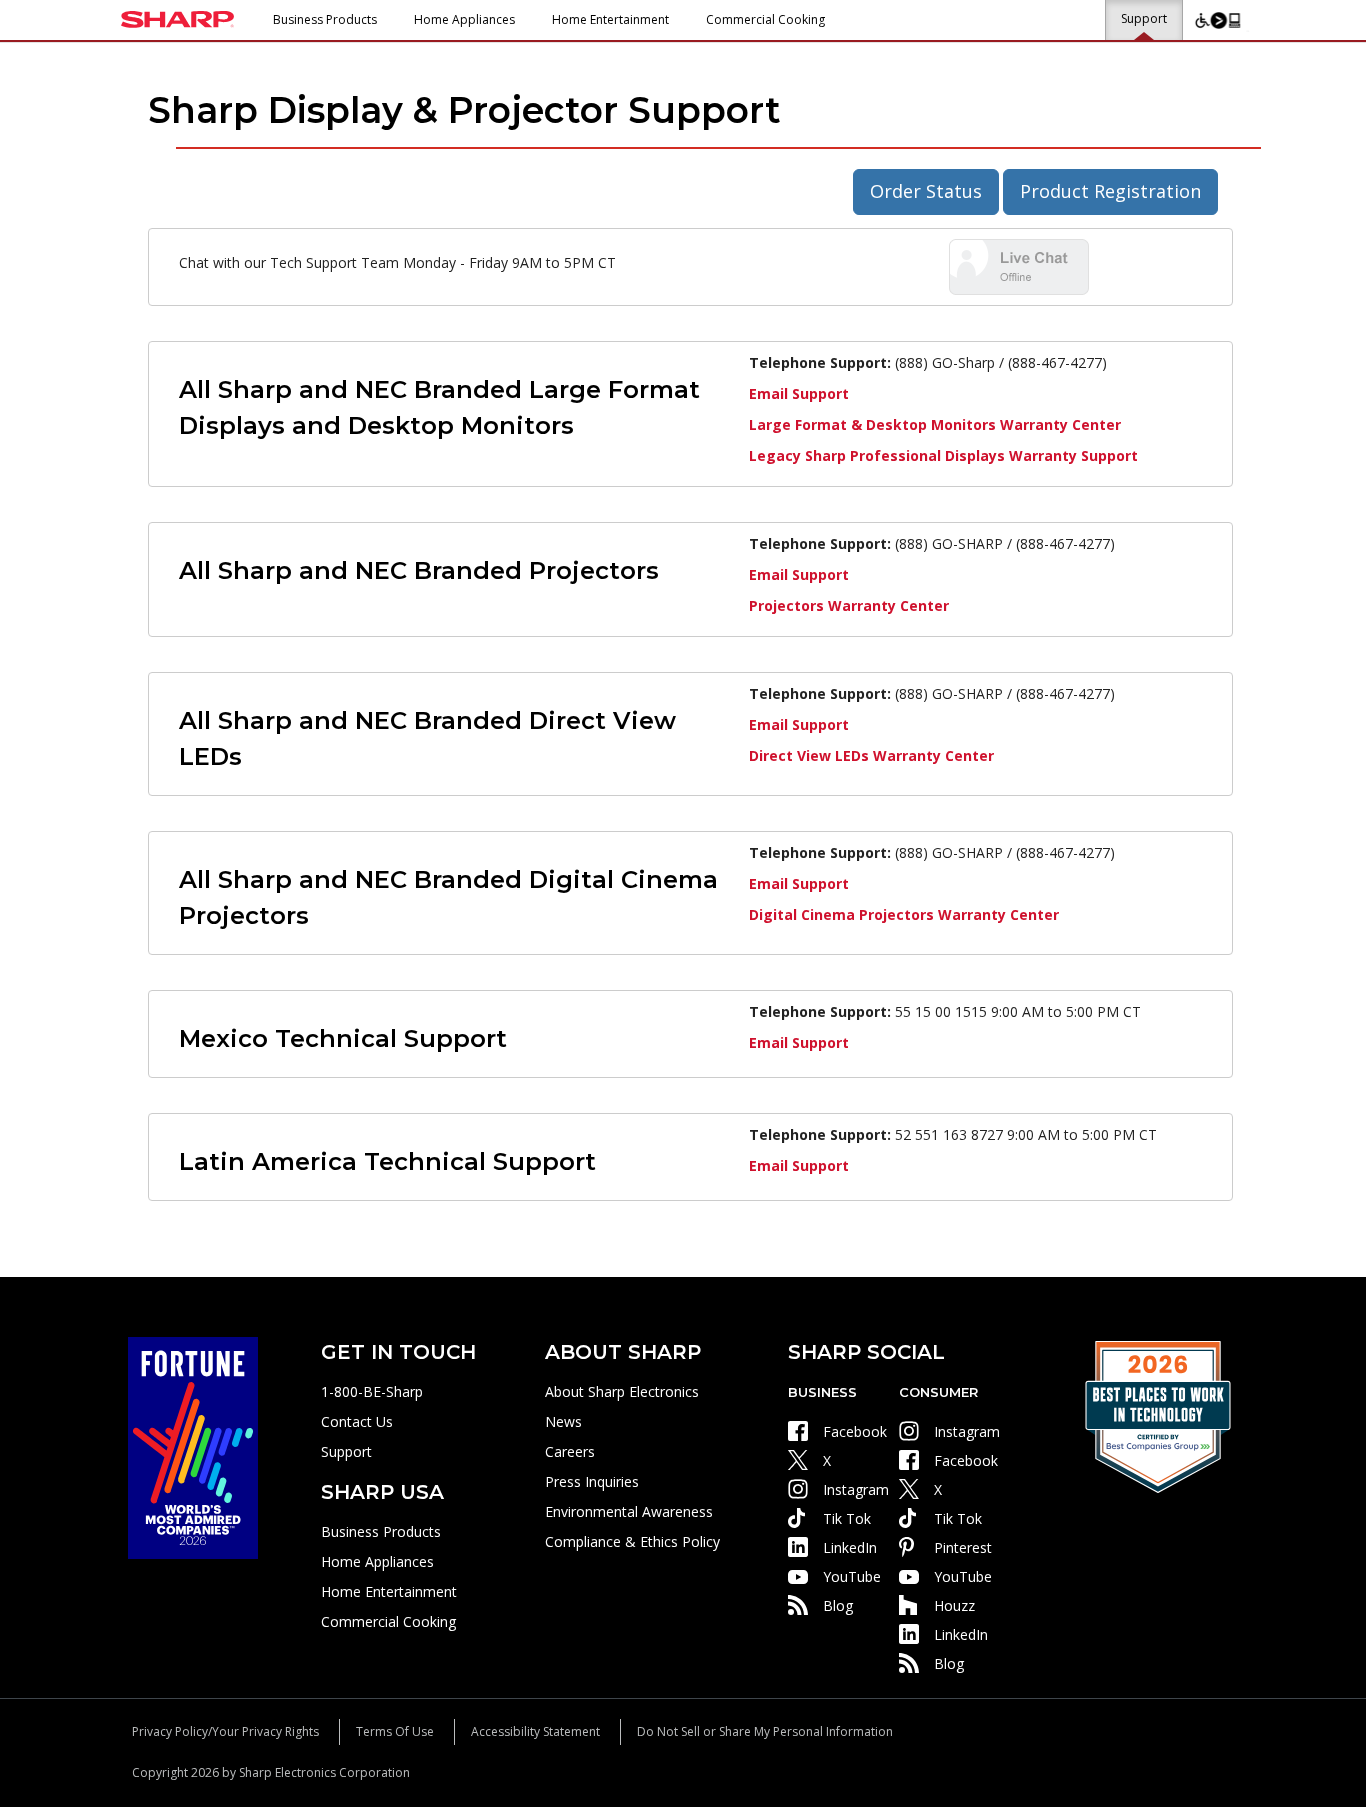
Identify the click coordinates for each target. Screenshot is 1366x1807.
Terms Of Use (395, 1731)
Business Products (325, 19)
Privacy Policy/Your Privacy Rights (225, 1731)
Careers (570, 1451)
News (563, 1421)
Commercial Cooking (765, 19)
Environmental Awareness (629, 1511)
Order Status (926, 191)
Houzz (954, 1605)
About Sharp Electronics (622, 1391)
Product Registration (1110, 191)
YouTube (852, 1576)
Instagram (856, 1489)
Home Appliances (464, 19)
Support (1144, 18)
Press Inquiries (592, 1481)
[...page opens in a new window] (193, 1446)
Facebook (855, 1431)
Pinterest (963, 1547)
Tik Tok (847, 1518)
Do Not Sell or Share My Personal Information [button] (765, 1731)
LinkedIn (850, 1547)
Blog (838, 1605)
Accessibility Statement (535, 1731)
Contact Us (357, 1421)
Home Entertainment (610, 19)
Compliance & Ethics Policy (632, 1541)
